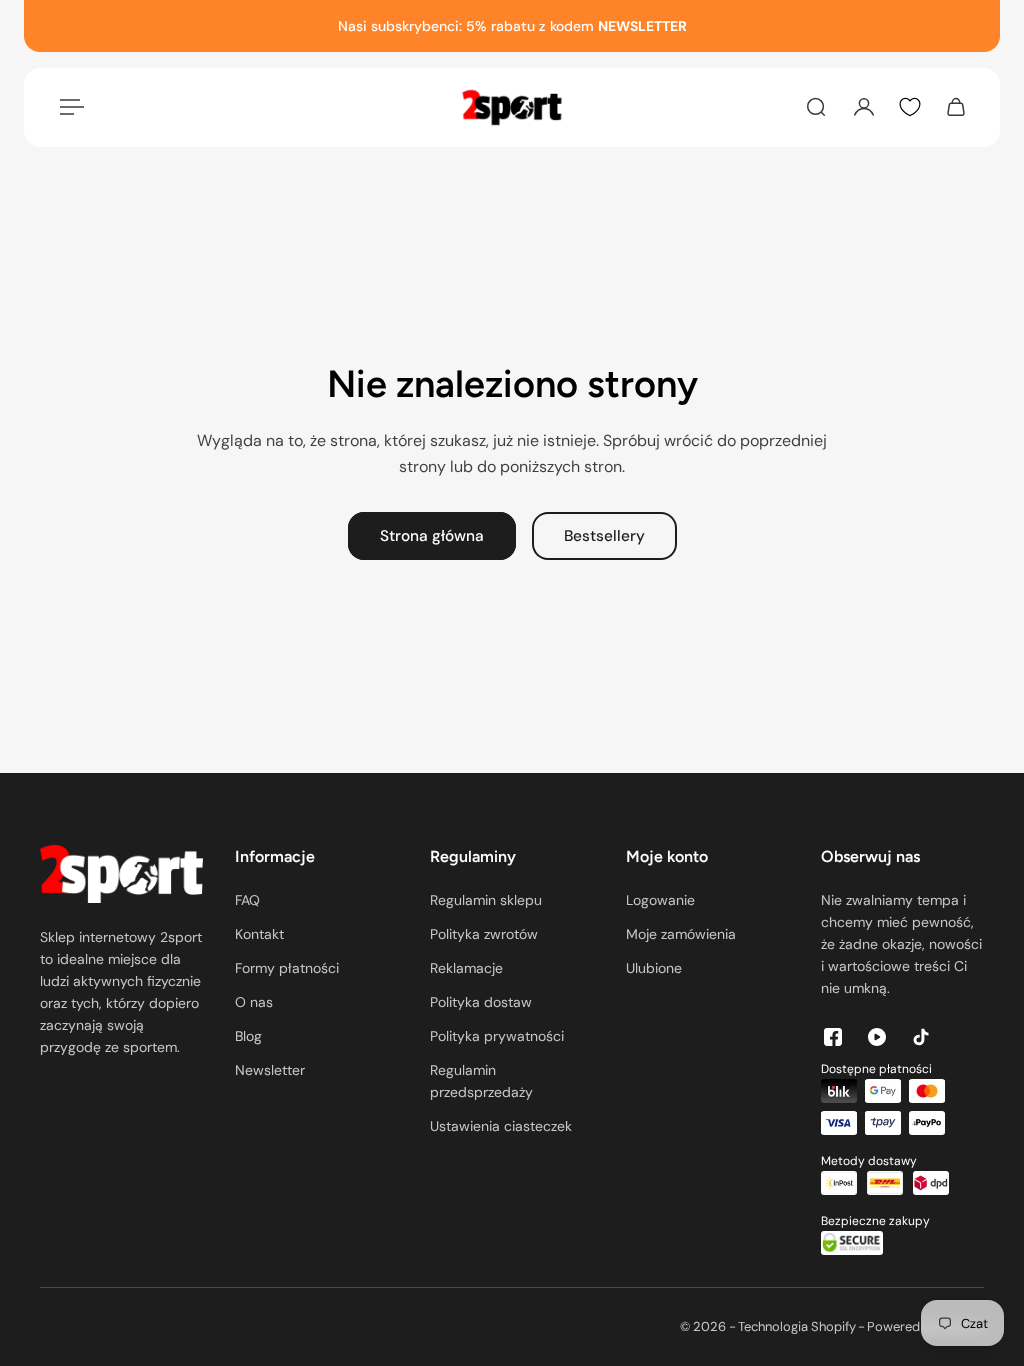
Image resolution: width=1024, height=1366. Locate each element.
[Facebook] (833, 1037)
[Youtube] (877, 1037)
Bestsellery (604, 536)
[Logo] (512, 107)
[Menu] (68, 107)
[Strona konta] (864, 107)
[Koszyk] (956, 107)
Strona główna (432, 536)
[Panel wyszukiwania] (816, 107)
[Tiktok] (921, 1037)
